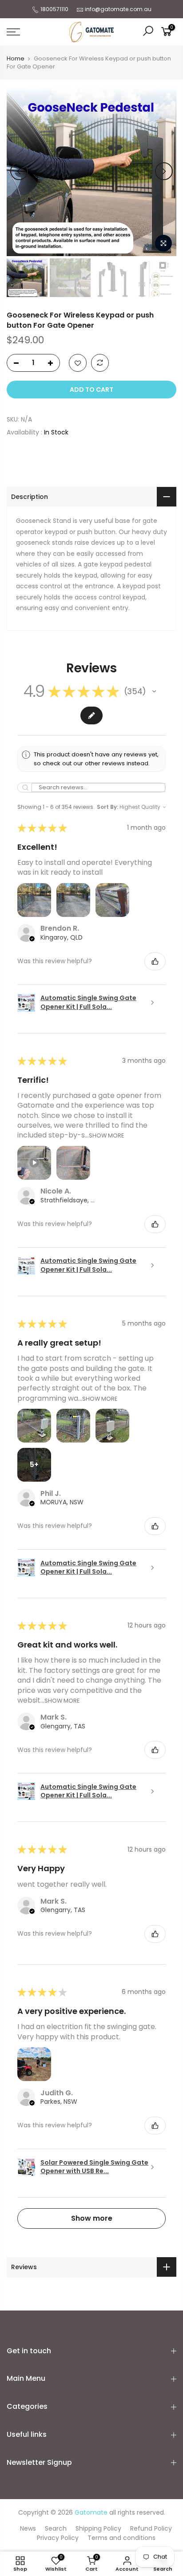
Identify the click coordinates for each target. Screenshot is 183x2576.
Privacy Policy (58, 2538)
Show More (106, 1135)
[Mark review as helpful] (155, 961)
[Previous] (19, 171)
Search (56, 2528)
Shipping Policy (98, 2528)
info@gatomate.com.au (118, 9)
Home (16, 59)
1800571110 (54, 9)
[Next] (164, 171)
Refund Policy (151, 2528)
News (28, 2528)
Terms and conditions (121, 2538)
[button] (154, 691)
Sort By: (107, 807)
